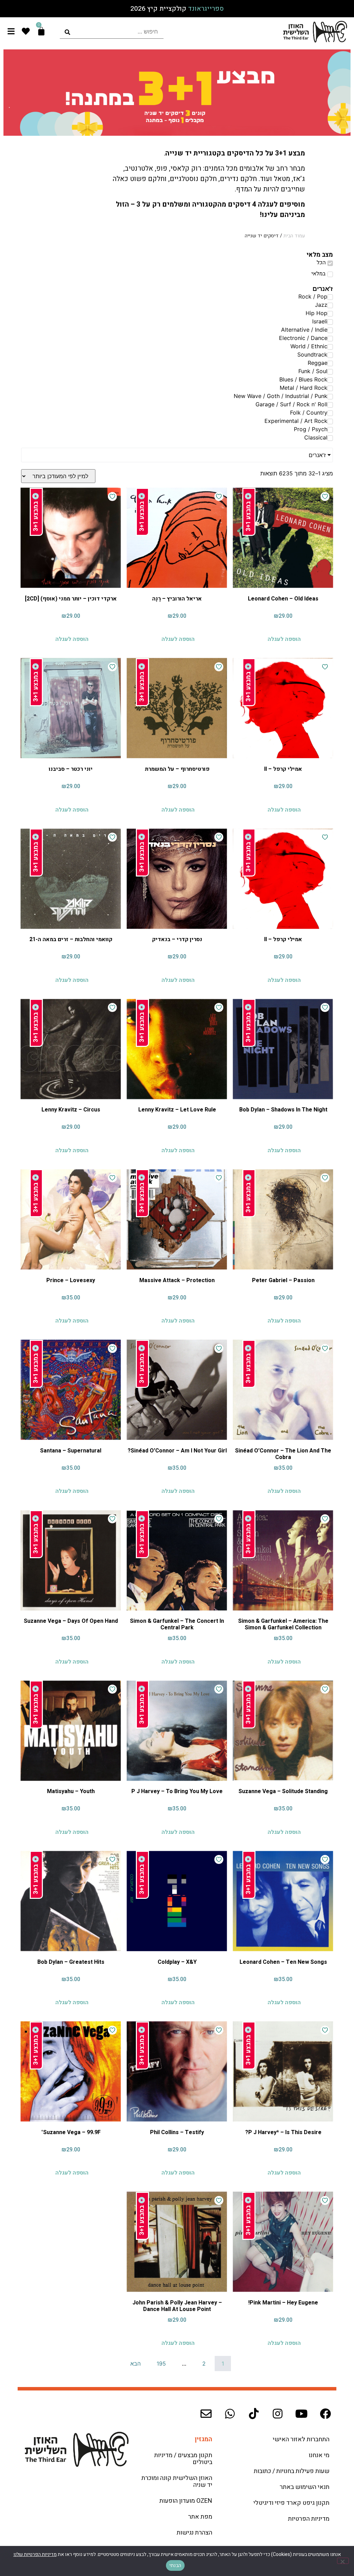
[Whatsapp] (230, 2414)
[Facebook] (325, 2414)
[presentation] (112, 32)
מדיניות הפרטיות (309, 2519)
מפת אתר (200, 2517)
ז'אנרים (317, 455)
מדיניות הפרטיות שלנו (35, 2554)
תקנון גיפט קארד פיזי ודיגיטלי (291, 2503)
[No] (343, 2561)
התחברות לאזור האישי (301, 2439)
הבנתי (175, 2565)
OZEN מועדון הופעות (186, 2501)
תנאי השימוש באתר (305, 2487)
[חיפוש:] (112, 32)
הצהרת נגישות (194, 2533)
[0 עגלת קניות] (41, 31)
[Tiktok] (254, 2414)
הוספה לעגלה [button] (284, 639)
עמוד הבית (294, 236)
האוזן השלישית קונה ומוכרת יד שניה (177, 2482)
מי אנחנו (319, 2455)
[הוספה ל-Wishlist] (325, 496)
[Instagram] (278, 2414)
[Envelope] (206, 2414)
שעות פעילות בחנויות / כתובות (292, 2471)
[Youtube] (301, 2414)
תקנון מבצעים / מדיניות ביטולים (183, 2459)
